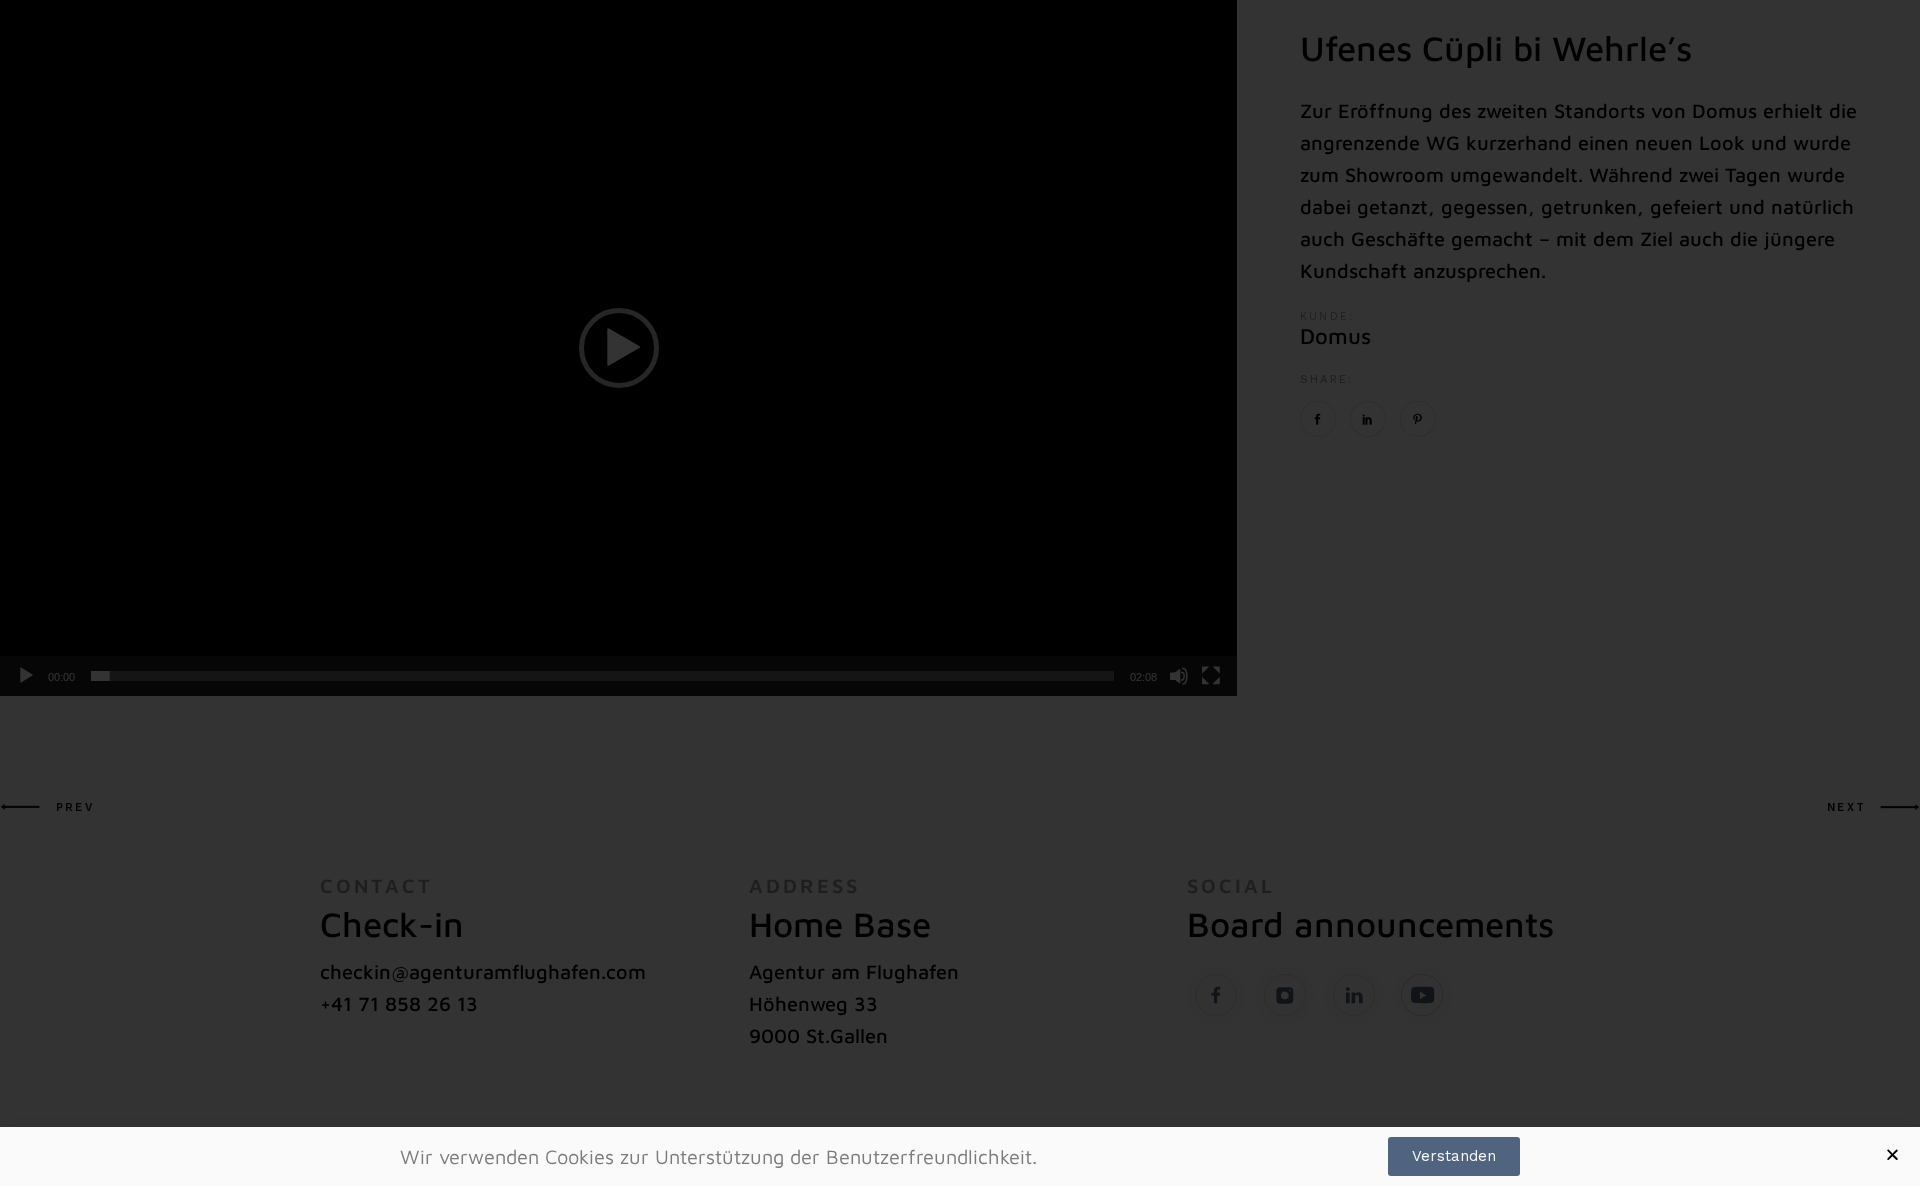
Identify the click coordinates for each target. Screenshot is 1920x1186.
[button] (1892, 1154)
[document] (960, 593)
